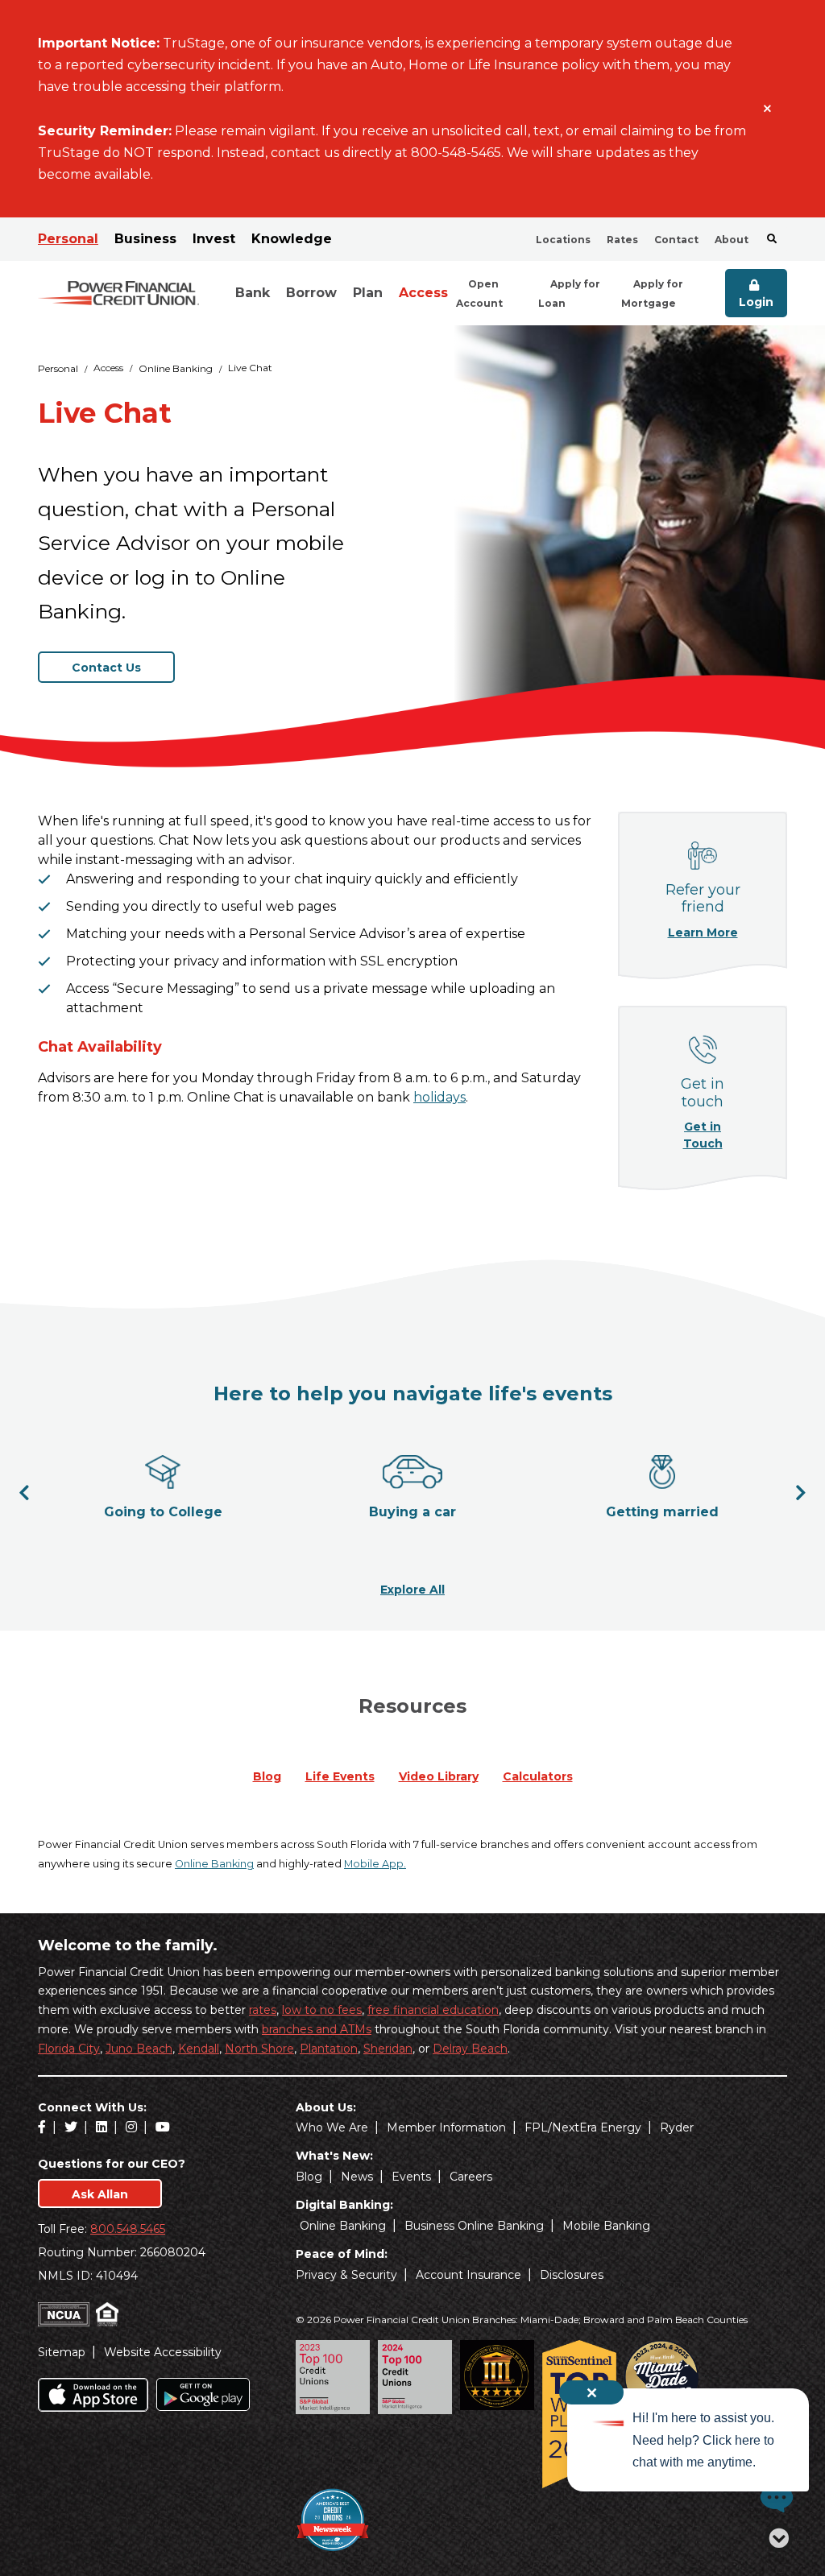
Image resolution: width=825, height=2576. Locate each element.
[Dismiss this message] (767, 109)
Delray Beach (470, 2049)
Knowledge (292, 239)
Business (145, 239)
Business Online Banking (474, 2226)
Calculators (538, 1776)
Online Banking (176, 368)
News (357, 2177)
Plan (368, 293)
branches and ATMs (317, 2029)
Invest (214, 239)
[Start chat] (773, 2498)
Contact (676, 240)
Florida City (69, 2049)
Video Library (439, 1776)
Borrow (311, 293)
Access (423, 293)
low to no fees (322, 2010)
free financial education (433, 2010)
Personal (68, 239)
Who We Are (332, 2127)
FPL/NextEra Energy (583, 2127)
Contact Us (106, 668)
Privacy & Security (346, 2275)
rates (263, 2010)
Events (411, 2177)
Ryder (677, 2127)
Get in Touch (712, 1135)
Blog (267, 1776)
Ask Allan (100, 2194)
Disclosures (572, 2275)
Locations (563, 240)
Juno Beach (139, 2049)
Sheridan (388, 2049)
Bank (253, 293)
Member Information (446, 2127)
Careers (471, 2177)
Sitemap (62, 2352)
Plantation (329, 2049)
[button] (24, 1492)
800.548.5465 (128, 2229)
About (732, 240)
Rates (622, 240)
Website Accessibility (163, 2352)
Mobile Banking (606, 2226)
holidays (439, 1097)
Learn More (705, 932)
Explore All (412, 1589)
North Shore (259, 2049)
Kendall (199, 2049)
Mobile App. (375, 1864)
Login (756, 302)
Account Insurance (468, 2275)
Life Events (340, 1776)
